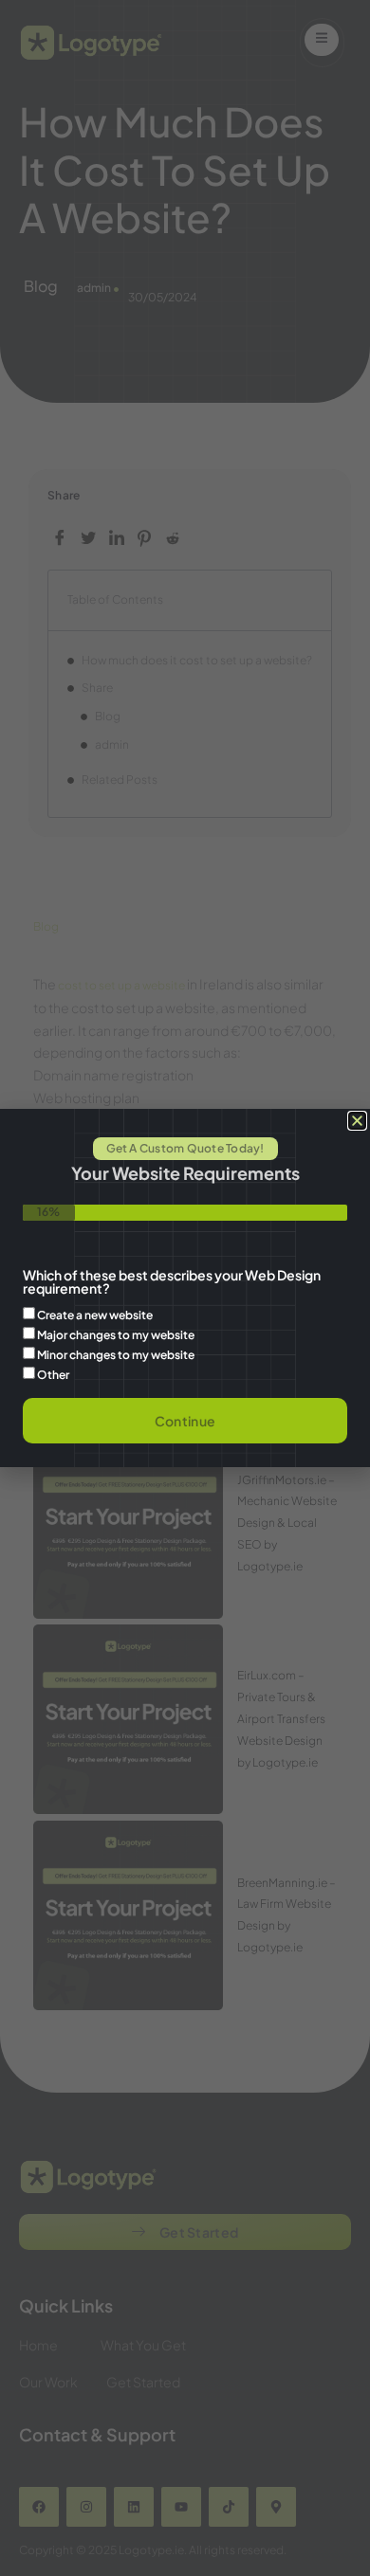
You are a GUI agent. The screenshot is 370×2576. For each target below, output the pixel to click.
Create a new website (95, 1315)
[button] (357, 1121)
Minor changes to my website (116, 1355)
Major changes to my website (116, 1335)
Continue (185, 1421)
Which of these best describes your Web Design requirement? (172, 1282)
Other (53, 1375)
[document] (185, 1288)
